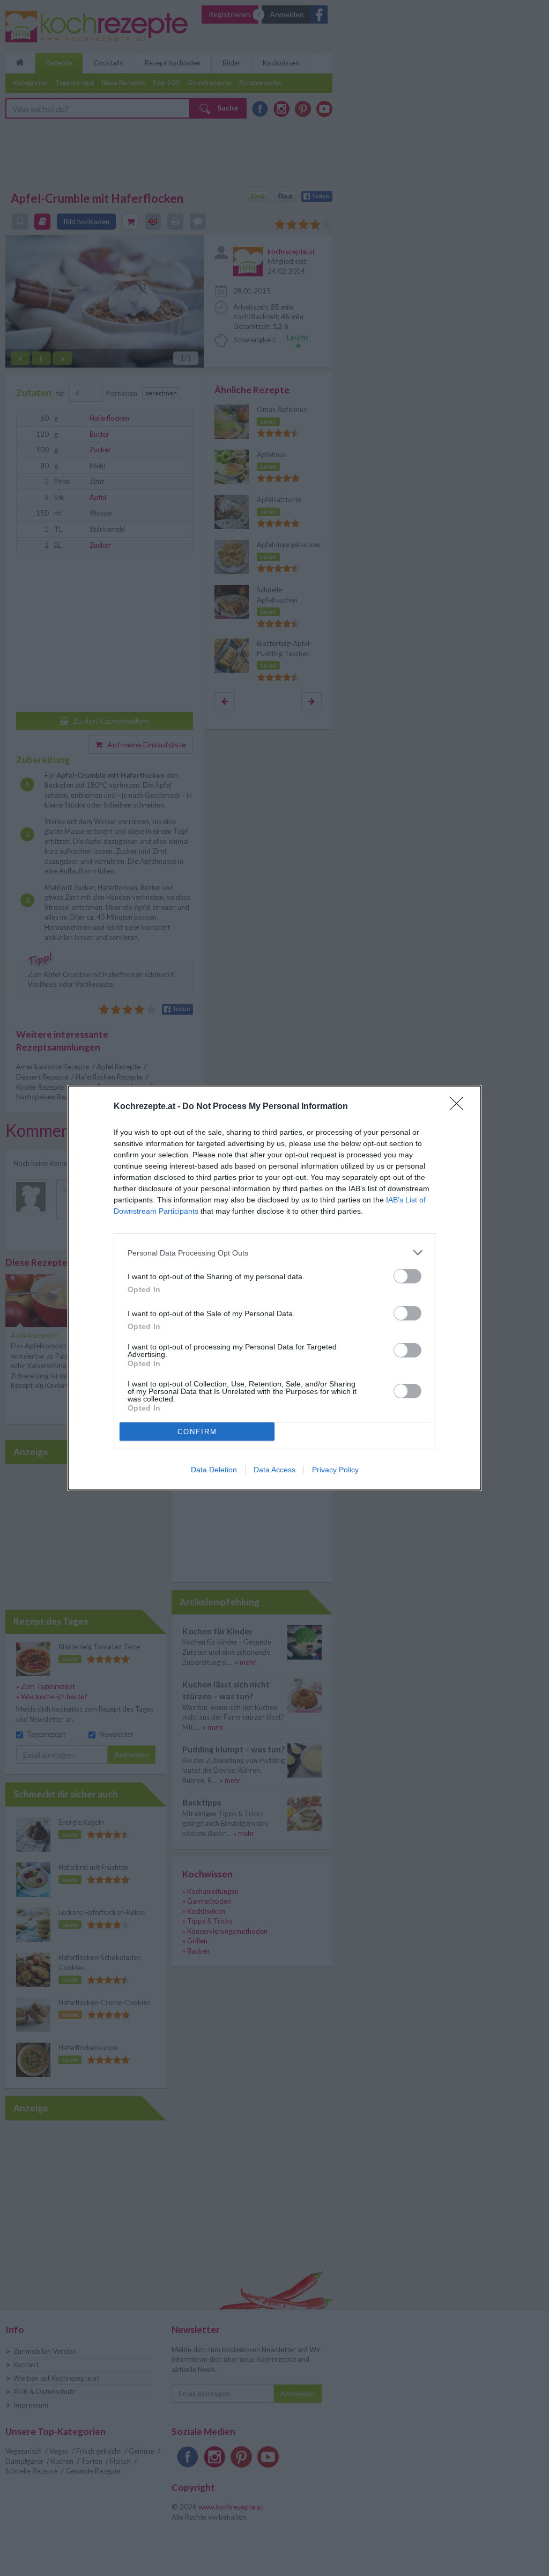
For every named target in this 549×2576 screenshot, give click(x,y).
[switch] (407, 1276)
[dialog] (274, 1288)
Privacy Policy (335, 1470)
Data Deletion (214, 1470)
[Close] (460, 1107)
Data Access (274, 1470)
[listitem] (274, 1253)
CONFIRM (197, 1432)
